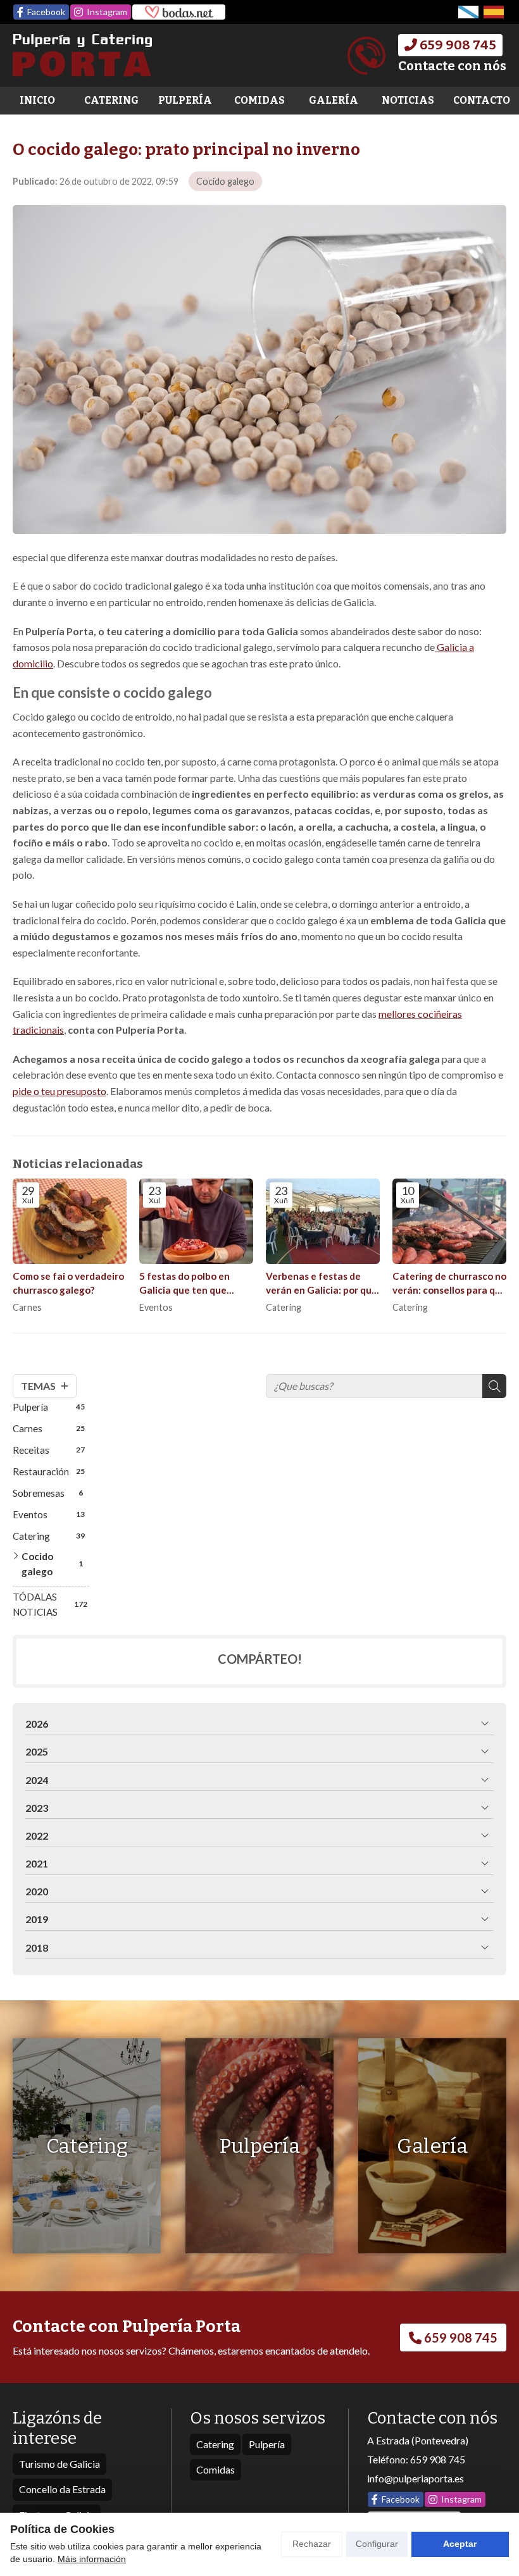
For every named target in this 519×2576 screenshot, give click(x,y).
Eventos (156, 1307)
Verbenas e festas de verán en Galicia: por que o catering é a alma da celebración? (322, 1284)
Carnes (27, 1307)
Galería (334, 100)
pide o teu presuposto (59, 1091)
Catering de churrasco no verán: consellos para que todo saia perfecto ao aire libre (449, 1284)
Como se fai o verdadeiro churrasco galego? (68, 1283)
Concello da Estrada (62, 2489)
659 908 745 (438, 2459)
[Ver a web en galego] (468, 12)
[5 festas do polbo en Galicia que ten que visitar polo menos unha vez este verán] (196, 1221)
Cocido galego (225, 181)
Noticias (408, 100)
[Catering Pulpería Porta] (82, 55)
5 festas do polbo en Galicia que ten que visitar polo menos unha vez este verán (192, 1284)
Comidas (259, 100)
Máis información (92, 2559)
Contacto (482, 100)
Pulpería (185, 100)
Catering (111, 100)
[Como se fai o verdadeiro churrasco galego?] (70, 1221)
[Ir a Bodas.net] (179, 12)
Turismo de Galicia (59, 2464)
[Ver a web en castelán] (494, 12)
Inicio (37, 100)
